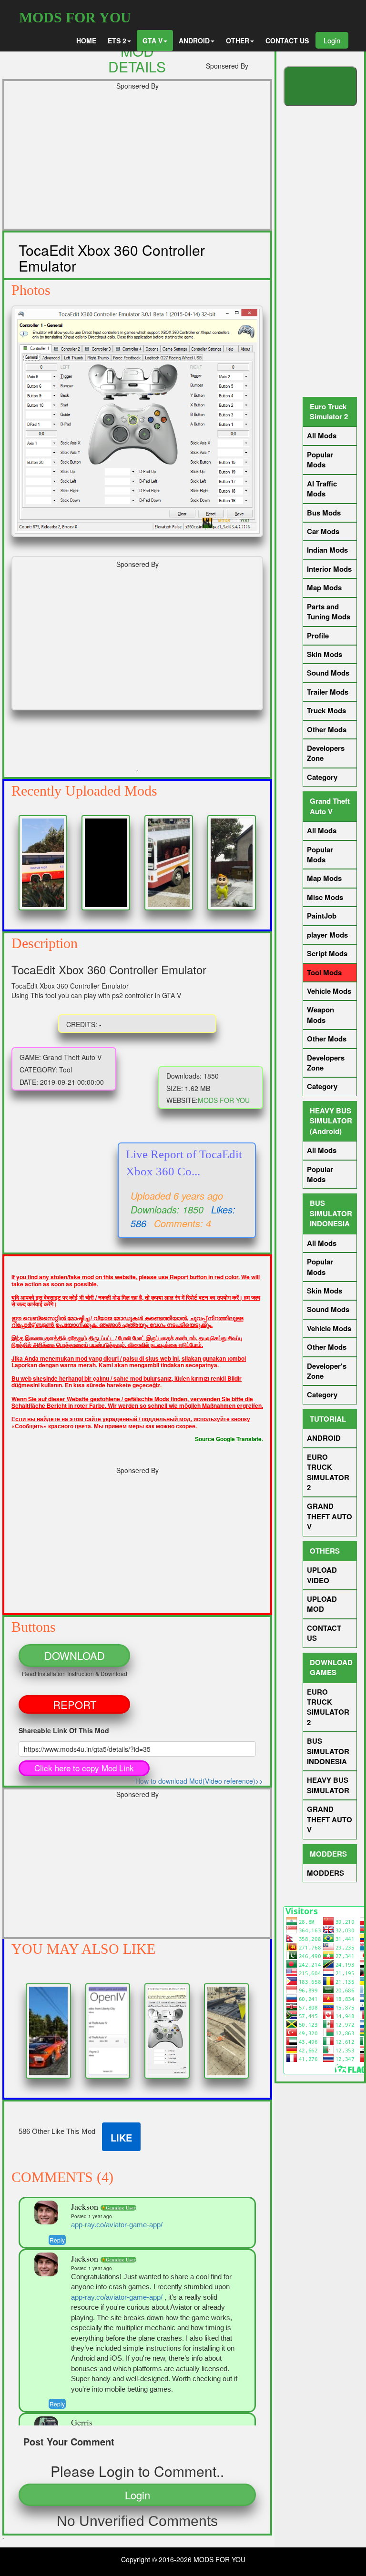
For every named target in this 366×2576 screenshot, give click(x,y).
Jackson (86, 2206)
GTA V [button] (152, 40)
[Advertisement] (137, 162)
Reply (57, 2240)
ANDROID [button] (194, 40)
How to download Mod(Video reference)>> (199, 1781)
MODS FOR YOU (75, 17)
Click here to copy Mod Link (84, 1768)
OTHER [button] (238, 40)
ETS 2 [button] (117, 40)
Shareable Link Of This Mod (64, 1730)
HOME (86, 40)
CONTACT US (287, 40)
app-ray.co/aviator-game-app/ (117, 2225)
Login (332, 40)
